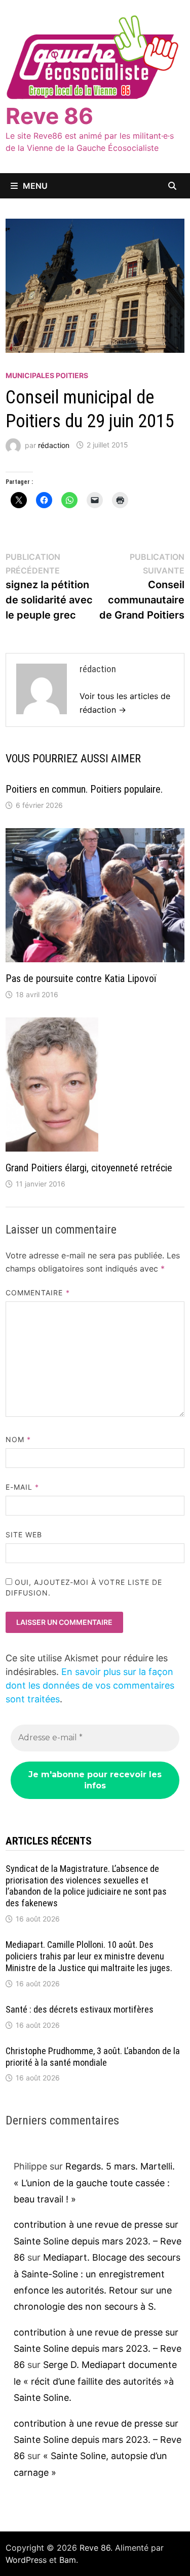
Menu (35, 186)
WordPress (26, 2560)
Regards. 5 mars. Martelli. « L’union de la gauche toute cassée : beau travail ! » (94, 2183)
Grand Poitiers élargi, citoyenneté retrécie (89, 1168)
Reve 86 (49, 116)
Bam (68, 2560)
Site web (24, 1535)
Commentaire (38, 1293)
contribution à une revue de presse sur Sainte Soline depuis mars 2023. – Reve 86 (98, 2241)
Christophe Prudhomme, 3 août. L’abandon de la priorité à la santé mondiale (93, 2057)
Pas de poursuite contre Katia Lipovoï (81, 978)
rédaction (54, 445)
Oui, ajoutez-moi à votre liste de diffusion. (84, 1587)
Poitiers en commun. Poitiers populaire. (84, 789)
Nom (18, 1439)
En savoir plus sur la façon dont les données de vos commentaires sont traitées (90, 1685)
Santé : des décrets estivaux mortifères (80, 2009)
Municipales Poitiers (47, 375)
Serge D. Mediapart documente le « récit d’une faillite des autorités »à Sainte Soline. (95, 2381)
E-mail (23, 1487)
